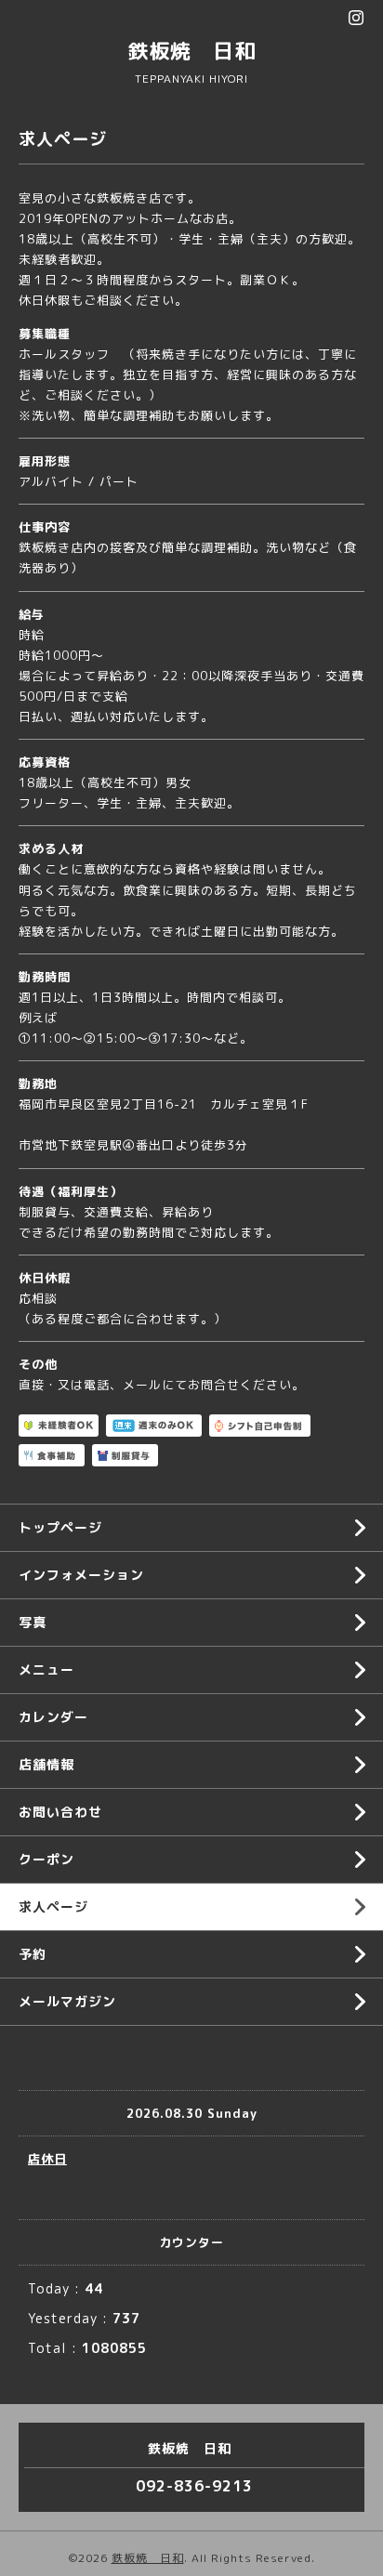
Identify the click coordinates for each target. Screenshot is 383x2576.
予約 (33, 1954)
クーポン (46, 1859)
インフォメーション (81, 1575)
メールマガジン (67, 2001)
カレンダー (53, 1717)
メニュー (46, 1669)
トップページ (60, 1527)
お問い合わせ (60, 1812)
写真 (33, 1622)
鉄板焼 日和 (191, 51)
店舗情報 (46, 1764)
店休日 (47, 2159)
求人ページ (53, 1906)
